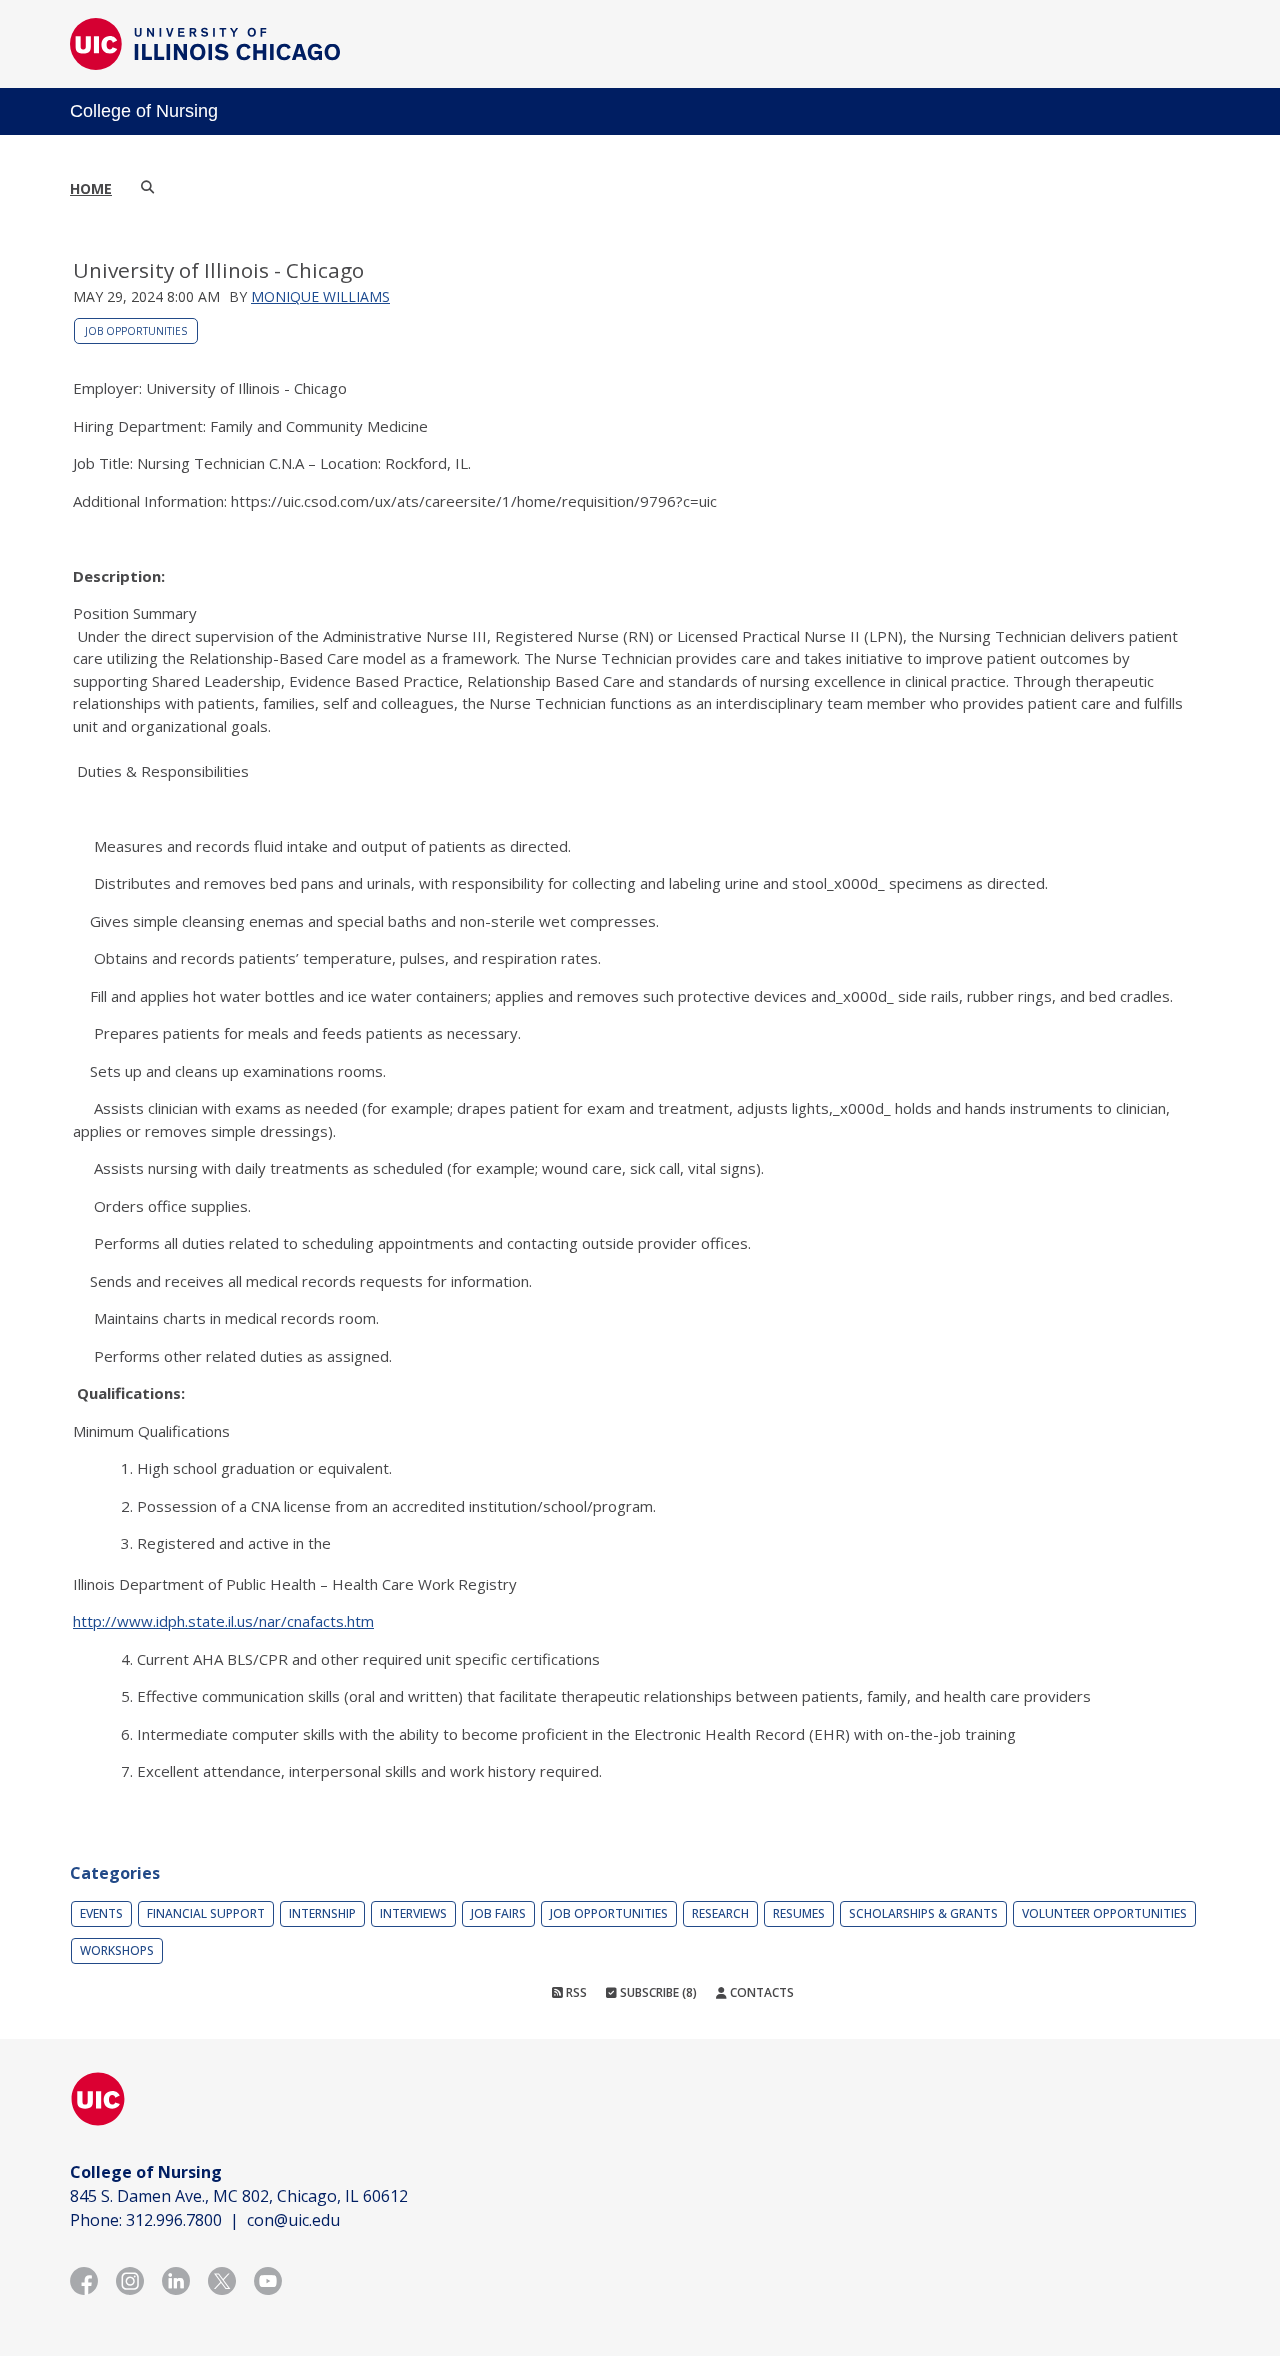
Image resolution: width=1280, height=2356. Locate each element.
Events (101, 1913)
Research (720, 1913)
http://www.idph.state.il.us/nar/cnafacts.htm (223, 1621)
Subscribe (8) (657, 1992)
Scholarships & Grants (923, 1913)
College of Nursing (144, 111)
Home (91, 188)
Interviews (413, 1913)
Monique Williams (320, 296)
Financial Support (206, 1913)
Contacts (760, 1992)
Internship (322, 1913)
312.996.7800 (174, 2220)
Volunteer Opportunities (1104, 1913)
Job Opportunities (136, 331)
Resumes (799, 1913)
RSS (575, 1992)
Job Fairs (498, 1913)
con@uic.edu (293, 2220)
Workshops (117, 1950)
